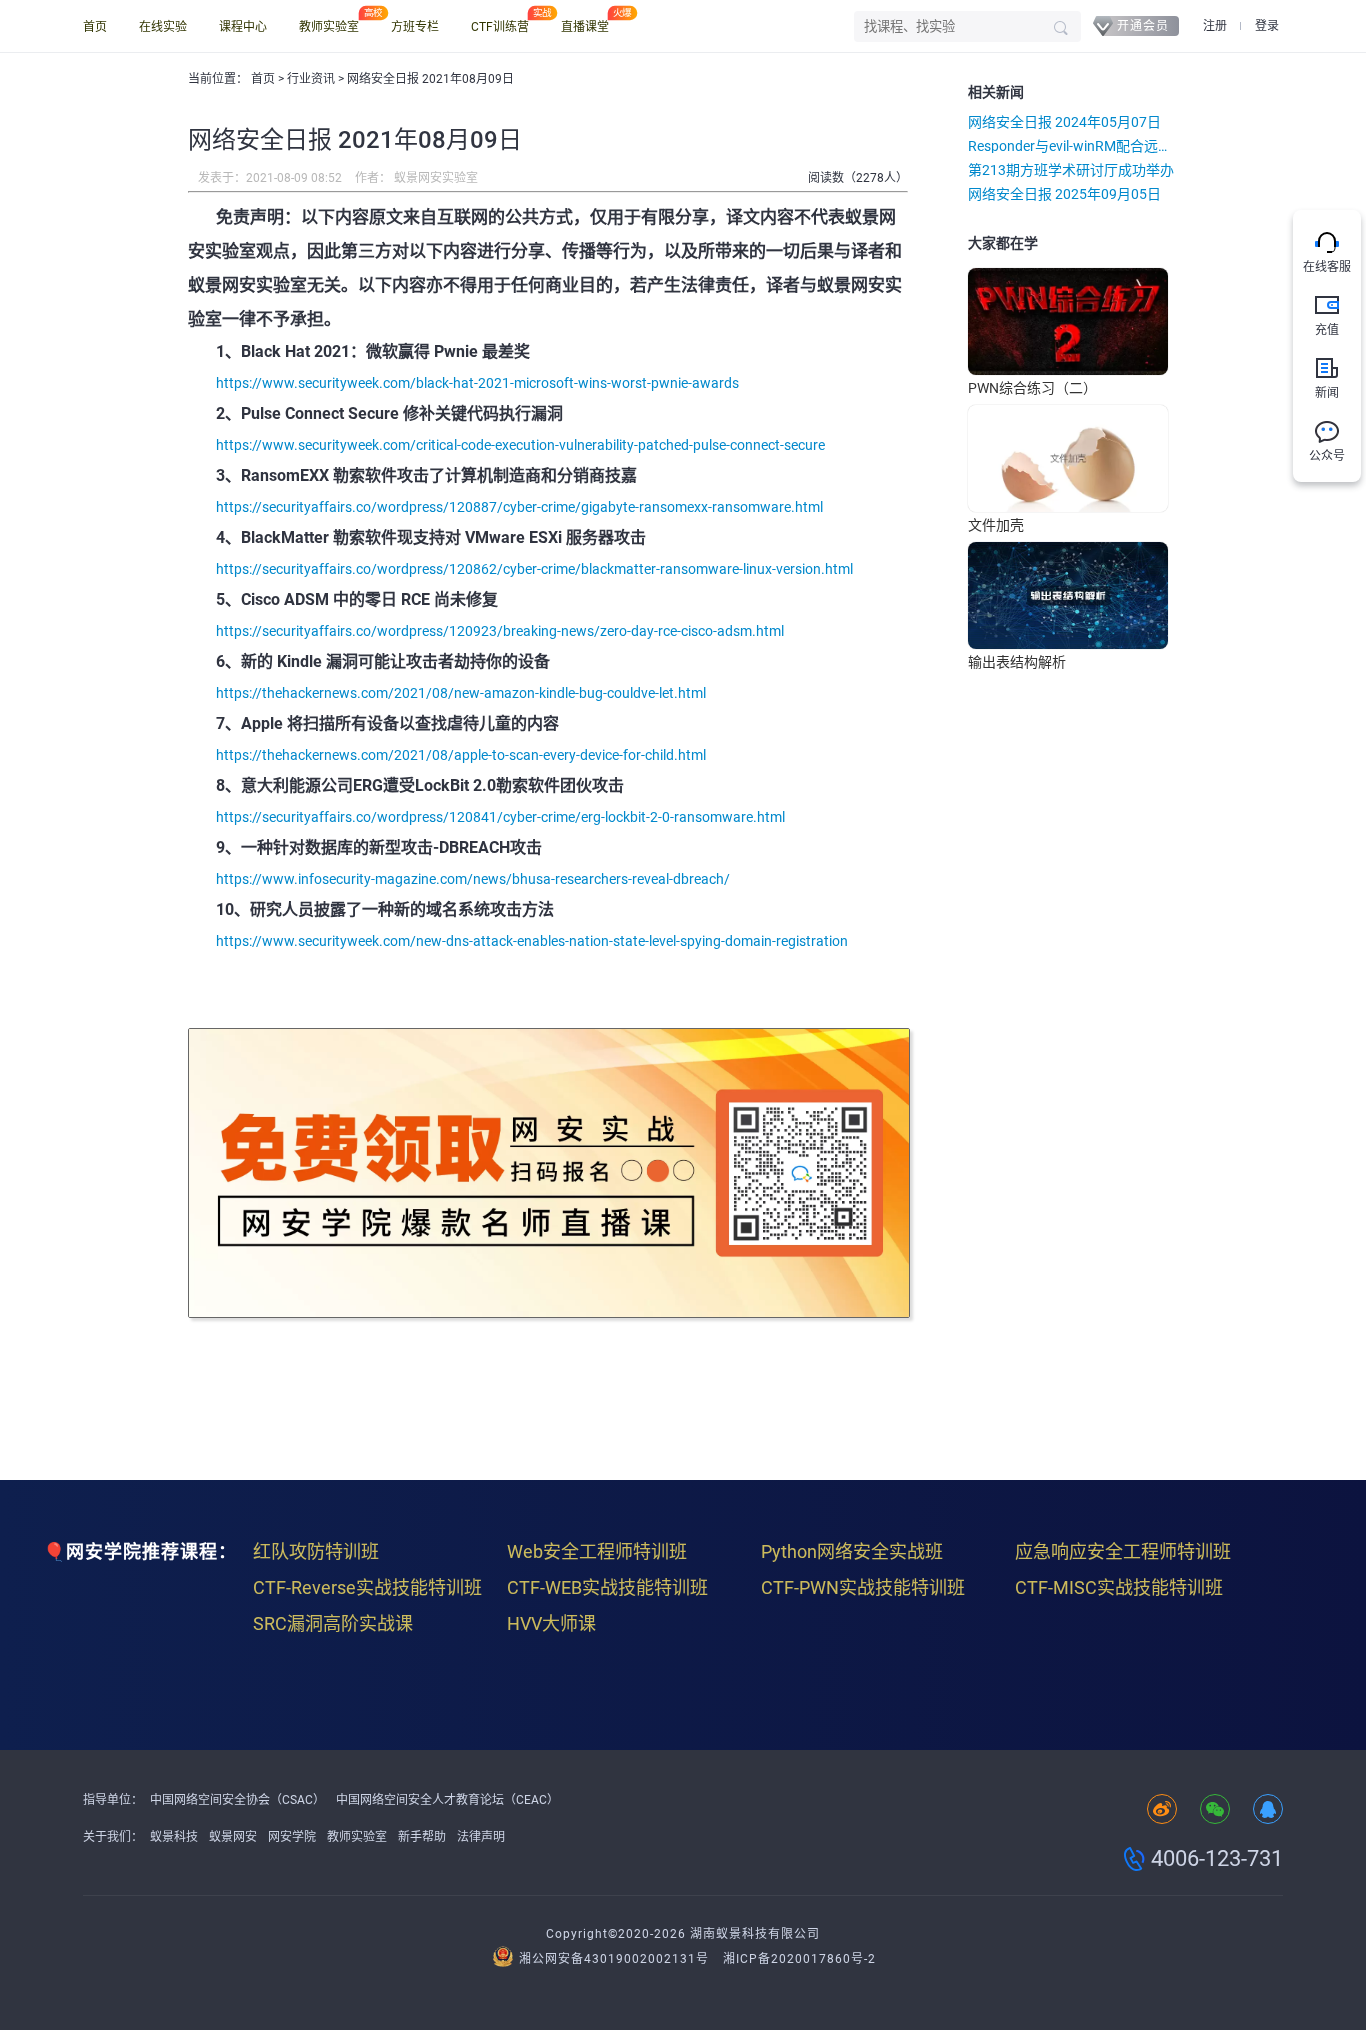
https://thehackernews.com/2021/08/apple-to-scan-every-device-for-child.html (461, 755)
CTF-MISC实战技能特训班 (1119, 1587)
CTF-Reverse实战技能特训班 (367, 1587)
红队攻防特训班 (316, 1551)
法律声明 (481, 1837)
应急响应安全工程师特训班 (1123, 1551)
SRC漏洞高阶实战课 (333, 1623)
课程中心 (243, 27)
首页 (95, 27)
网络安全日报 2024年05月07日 (1064, 122)
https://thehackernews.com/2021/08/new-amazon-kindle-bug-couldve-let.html (461, 693)
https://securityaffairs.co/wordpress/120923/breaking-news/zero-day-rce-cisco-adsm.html (500, 631)
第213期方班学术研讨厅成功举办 (1071, 170)
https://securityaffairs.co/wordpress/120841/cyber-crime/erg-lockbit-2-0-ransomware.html (500, 817)
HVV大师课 (551, 1623)
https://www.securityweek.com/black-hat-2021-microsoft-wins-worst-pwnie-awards (477, 383)
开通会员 (1143, 26)
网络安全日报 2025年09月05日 (1064, 194)
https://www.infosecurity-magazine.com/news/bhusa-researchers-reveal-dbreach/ (473, 879)
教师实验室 (329, 27)
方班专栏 (415, 27)
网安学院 (292, 1837)
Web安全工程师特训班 (597, 1551)
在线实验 (163, 27)
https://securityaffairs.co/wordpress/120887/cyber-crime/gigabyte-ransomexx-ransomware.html (519, 507)
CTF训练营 (500, 27)
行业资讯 (312, 79)
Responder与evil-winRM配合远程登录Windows (1073, 146)
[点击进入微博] (1162, 1810)
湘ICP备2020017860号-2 (799, 1959)
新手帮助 (422, 1837)
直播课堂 (585, 27)
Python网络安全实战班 (852, 1551)
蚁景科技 (174, 1837)
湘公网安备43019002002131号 (614, 1959)
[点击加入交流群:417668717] (1268, 1810)
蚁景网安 (233, 1837)
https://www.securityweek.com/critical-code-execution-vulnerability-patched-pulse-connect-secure (520, 445)
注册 (1215, 26)
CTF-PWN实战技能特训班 (863, 1587)
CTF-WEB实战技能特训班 (607, 1587)
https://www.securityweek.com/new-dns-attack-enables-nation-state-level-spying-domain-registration (532, 941)
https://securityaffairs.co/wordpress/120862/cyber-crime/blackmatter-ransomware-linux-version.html (534, 569)
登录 (1267, 26)
